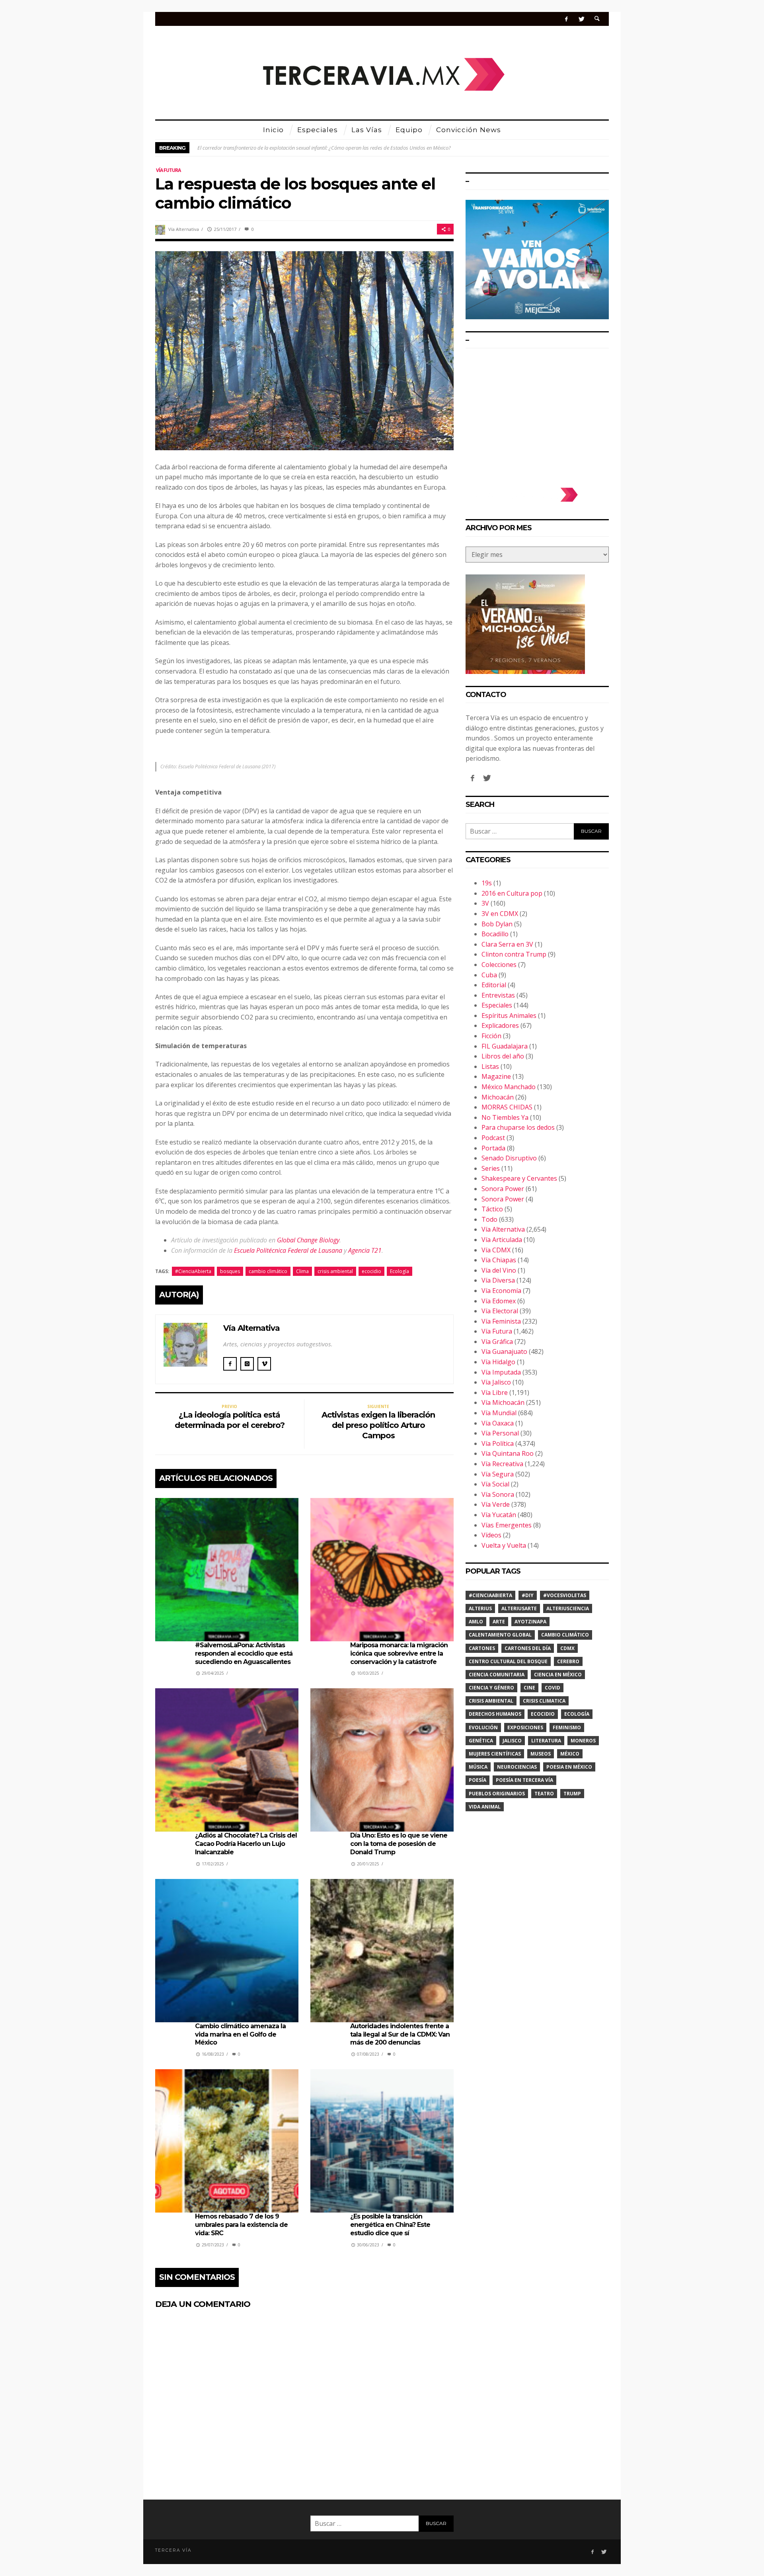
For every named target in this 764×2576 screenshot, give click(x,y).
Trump (572, 1794)
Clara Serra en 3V (507, 944)
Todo (489, 1219)
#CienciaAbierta (193, 1271)
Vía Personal (500, 1433)
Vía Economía (501, 1291)
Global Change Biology (308, 1240)
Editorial (494, 985)
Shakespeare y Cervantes (519, 1178)
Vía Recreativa (502, 1464)
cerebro (568, 1661)
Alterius (480, 1608)
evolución (483, 1727)
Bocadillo (495, 934)
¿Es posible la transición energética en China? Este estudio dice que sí (390, 2225)
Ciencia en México (558, 1675)
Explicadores (500, 1025)
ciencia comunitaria (497, 1675)
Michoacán (498, 1097)
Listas (490, 1066)
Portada (493, 1148)
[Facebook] (566, 19)
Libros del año (503, 1056)
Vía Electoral (500, 1311)
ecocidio (371, 1271)
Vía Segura (498, 1474)
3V (485, 903)
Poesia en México (569, 1767)
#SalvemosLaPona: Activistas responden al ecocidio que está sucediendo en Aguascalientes (244, 1653)
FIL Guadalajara (505, 1046)
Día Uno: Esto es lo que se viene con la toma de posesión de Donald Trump (399, 1844)
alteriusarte (519, 1608)
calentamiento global (500, 1635)
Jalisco (512, 1741)
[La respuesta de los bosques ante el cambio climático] (304, 350)
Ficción (491, 1036)
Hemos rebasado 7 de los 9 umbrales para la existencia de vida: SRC (241, 2225)
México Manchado (509, 1087)
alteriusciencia (568, 1608)
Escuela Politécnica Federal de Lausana (288, 1250)
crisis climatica (544, 1701)
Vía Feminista (501, 1321)
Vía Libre (495, 1392)
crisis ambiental (335, 1271)
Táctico (492, 1209)
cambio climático (268, 1271)
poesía (477, 1780)
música (478, 1767)
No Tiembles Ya (505, 1117)
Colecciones (499, 965)
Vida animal (485, 1807)
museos (541, 1754)
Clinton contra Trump (514, 954)
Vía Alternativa (184, 229)
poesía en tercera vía (524, 1780)
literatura (546, 1741)
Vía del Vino (499, 1270)
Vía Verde (496, 1504)
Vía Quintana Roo (508, 1453)
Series (491, 1168)
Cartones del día (528, 1648)
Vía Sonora (498, 1494)
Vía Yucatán (499, 1515)
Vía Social (495, 1484)
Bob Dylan (497, 924)
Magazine (496, 1076)
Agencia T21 (365, 1250)
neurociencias (517, 1767)
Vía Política (498, 1443)
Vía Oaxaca (498, 1423)
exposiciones (525, 1727)
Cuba (489, 975)
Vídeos (491, 1535)
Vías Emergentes (507, 1525)
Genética (481, 1741)
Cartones (482, 1648)
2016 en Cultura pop (512, 893)
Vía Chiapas (499, 1260)
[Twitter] (581, 19)
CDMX (567, 1648)
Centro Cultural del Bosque (508, 1661)
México (570, 1754)
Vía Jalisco (496, 1382)
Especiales (497, 1005)
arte (499, 1622)
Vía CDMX (496, 1250)
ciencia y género (491, 1688)
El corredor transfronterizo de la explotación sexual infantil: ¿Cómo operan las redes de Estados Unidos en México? (324, 148)
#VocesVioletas (565, 1595)
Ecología (400, 1271)
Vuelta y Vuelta (504, 1545)
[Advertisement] (537, 414)
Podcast (493, 1138)
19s (487, 883)
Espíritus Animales (509, 1016)
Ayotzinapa (530, 1622)
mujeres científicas (495, 1754)
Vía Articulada (502, 1240)
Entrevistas (498, 995)
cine (529, 1688)
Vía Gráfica (497, 1342)
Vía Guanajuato (504, 1351)
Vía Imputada (501, 1372)
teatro (544, 1794)
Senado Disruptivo (509, 1158)
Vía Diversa (498, 1280)
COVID (553, 1688)
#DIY (528, 1595)
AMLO (476, 1622)
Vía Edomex (499, 1301)
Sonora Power (503, 1189)
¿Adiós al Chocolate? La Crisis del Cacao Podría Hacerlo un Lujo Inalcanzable (246, 1844)
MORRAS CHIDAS (507, 1107)
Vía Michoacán (503, 1402)
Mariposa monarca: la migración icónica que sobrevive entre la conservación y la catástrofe (399, 1653)
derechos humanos (495, 1714)
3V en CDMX (500, 914)
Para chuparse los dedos (518, 1127)
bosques (230, 1271)
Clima (302, 1271)
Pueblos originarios (497, 1794)
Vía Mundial (499, 1413)
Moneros (583, 1741)
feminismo (567, 1727)
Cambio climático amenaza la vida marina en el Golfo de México (240, 2034)
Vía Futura (168, 170)
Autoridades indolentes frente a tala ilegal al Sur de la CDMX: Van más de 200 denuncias (400, 2034)
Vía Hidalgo (498, 1362)
